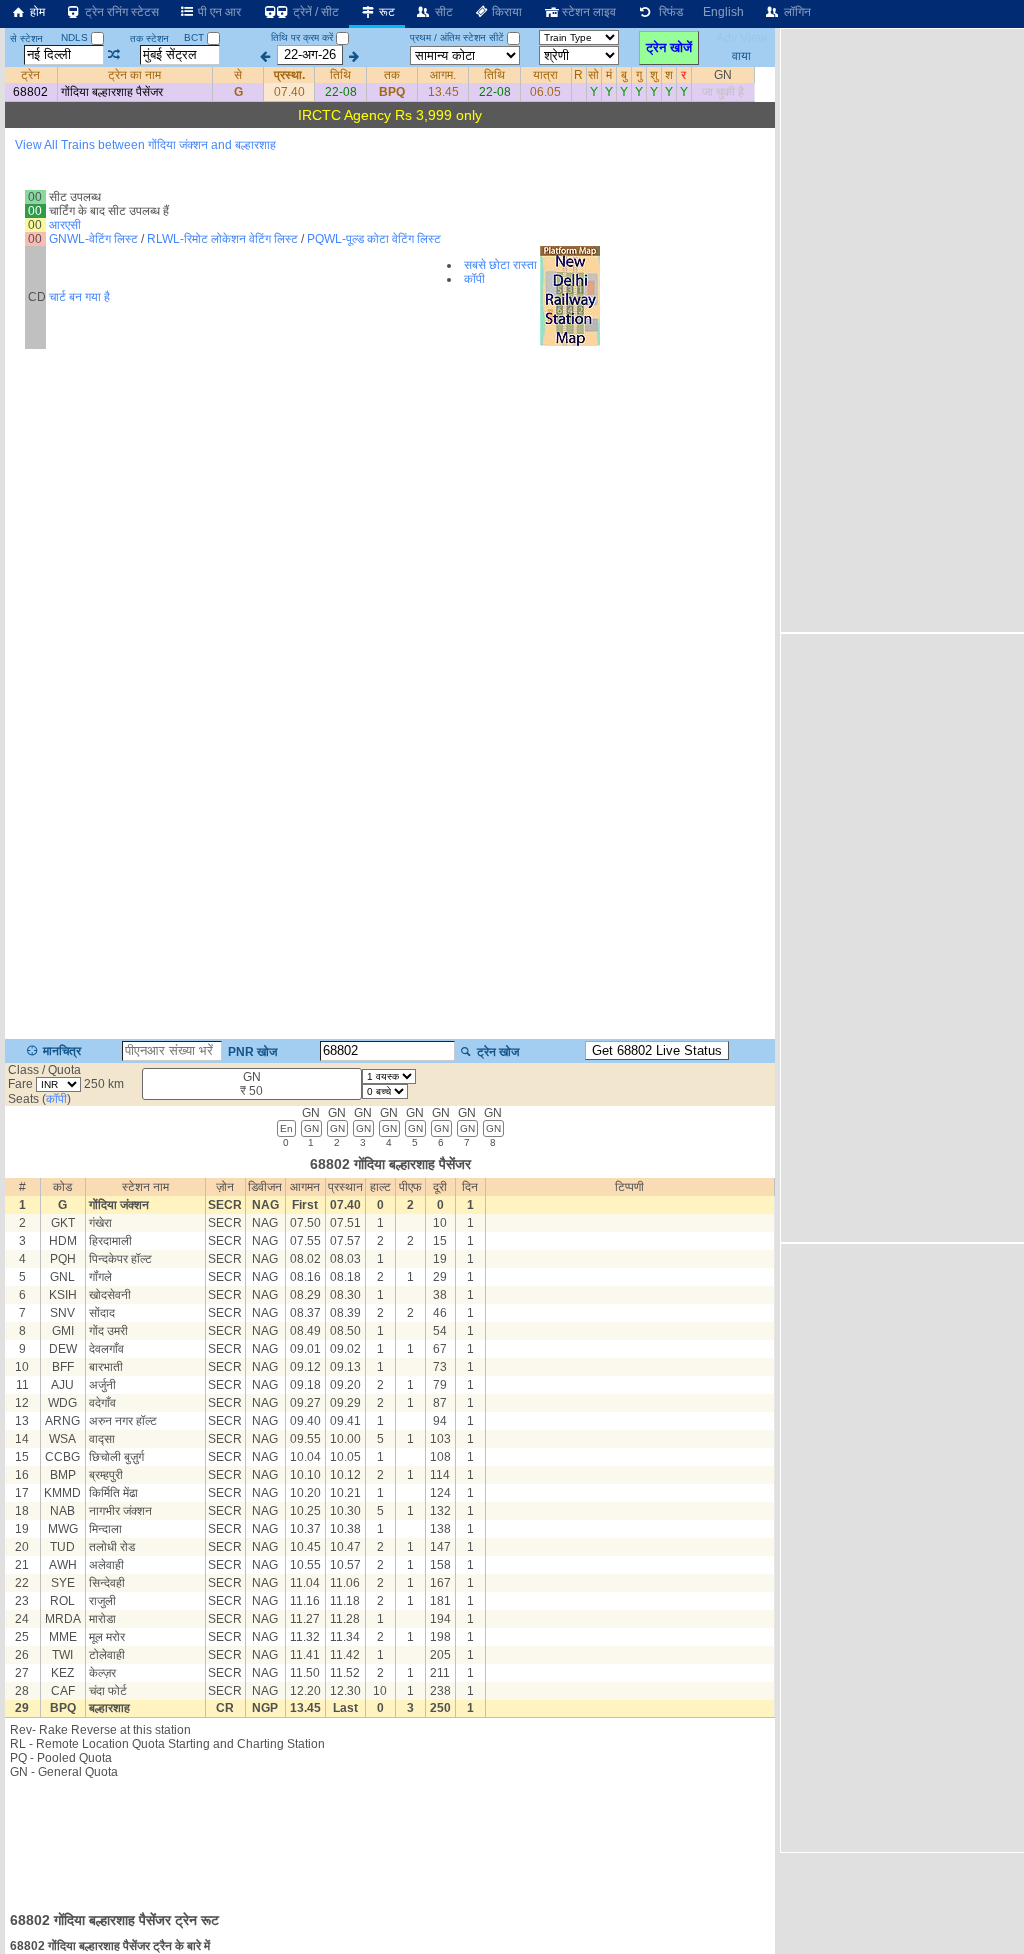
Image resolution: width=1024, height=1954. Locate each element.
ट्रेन (30, 75)
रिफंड (668, 12)
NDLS (76, 37)
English (723, 12)
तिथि (340, 75)
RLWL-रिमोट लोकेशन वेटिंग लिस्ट (222, 239)
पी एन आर (218, 12)
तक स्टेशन (149, 38)
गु (639, 75)
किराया (505, 12)
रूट (385, 12)
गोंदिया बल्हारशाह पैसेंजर (112, 92)
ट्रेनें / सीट (314, 12)
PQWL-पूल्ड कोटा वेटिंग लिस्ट (374, 239)
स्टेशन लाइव (587, 12)
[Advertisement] (390, 1839)
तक (392, 75)
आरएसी (65, 225)
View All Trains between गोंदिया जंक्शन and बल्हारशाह (145, 145)
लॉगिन (796, 12)
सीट (442, 12)
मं (609, 75)
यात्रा (545, 75)
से (238, 75)
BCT (195, 37)
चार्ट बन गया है (79, 297)
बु (624, 75)
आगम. (443, 75)
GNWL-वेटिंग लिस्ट (93, 239)
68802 (30, 92)
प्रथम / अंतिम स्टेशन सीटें (457, 37)
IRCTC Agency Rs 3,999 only (390, 115)
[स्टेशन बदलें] (114, 55)
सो (593, 75)
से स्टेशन (26, 38)
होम (36, 12)
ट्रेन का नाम (134, 75)
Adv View (741, 38)
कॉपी (474, 279)
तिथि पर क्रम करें (302, 37)
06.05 (545, 92)
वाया (741, 55)
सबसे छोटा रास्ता (500, 265)
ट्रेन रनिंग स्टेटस (120, 12)
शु (654, 75)
